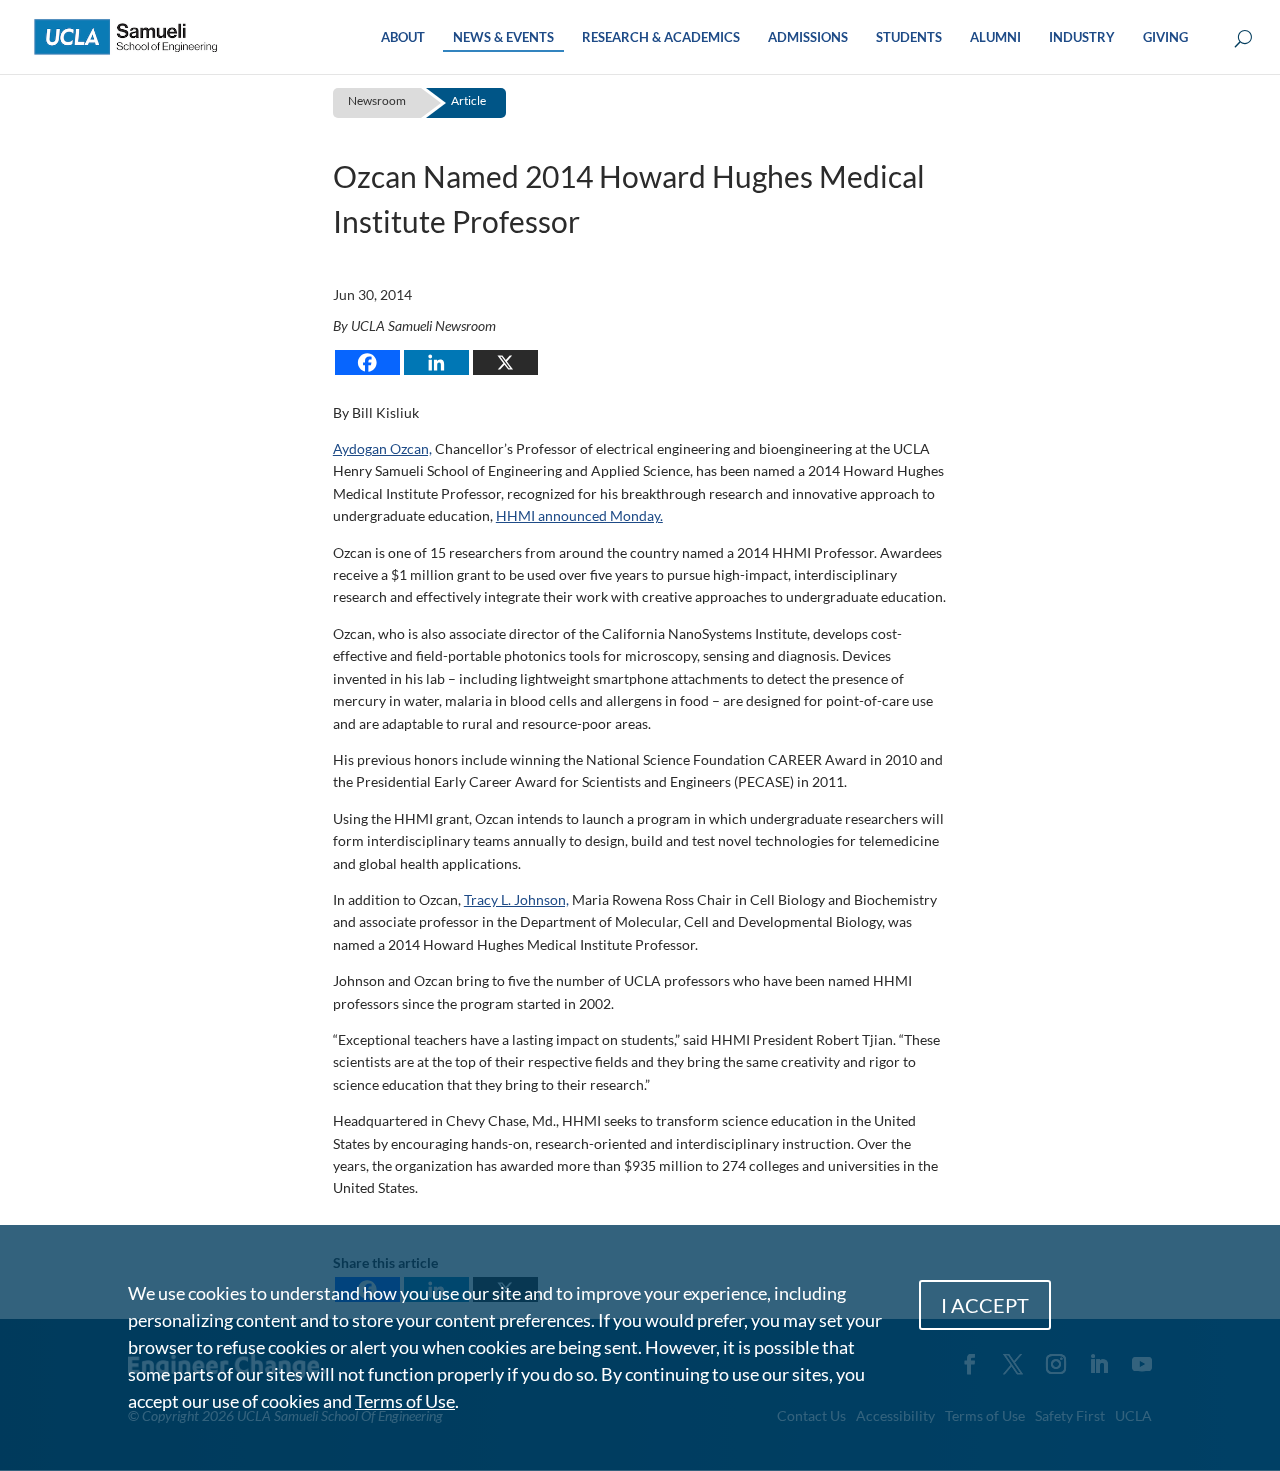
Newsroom (377, 100)
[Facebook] (367, 362)
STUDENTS (909, 37)
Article (468, 100)
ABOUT (403, 37)
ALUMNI (995, 37)
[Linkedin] (436, 362)
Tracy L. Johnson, (516, 899)
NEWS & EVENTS (503, 37)
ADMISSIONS (808, 37)
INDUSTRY (1082, 37)
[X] (505, 362)
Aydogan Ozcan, (382, 448)
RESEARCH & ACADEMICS (661, 37)
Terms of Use (405, 1401)
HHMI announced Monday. (579, 515)
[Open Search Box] (1243, 39)
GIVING (1165, 37)
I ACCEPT (985, 1305)
